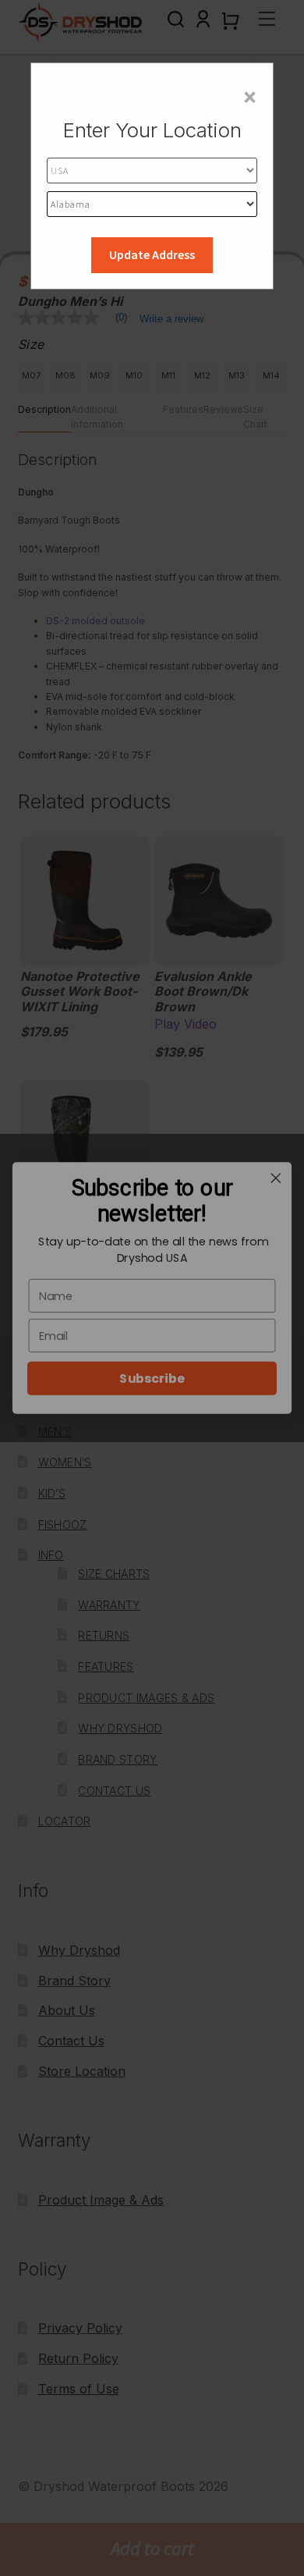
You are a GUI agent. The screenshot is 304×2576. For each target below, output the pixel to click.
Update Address (152, 254)
